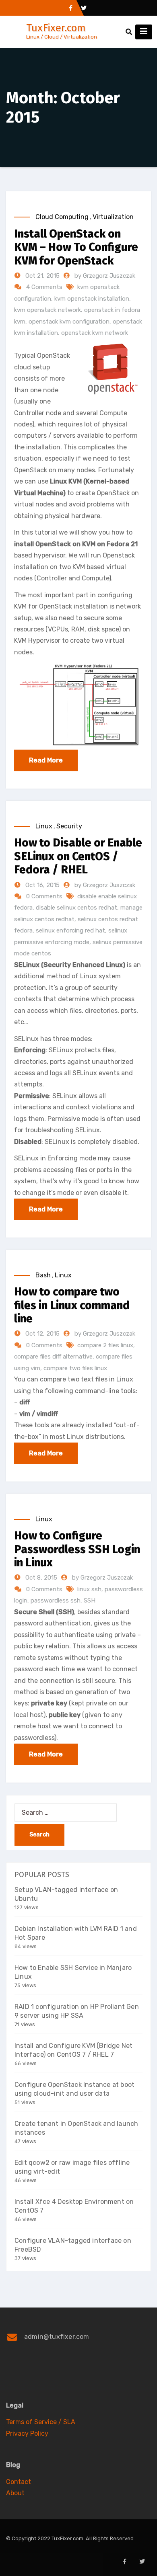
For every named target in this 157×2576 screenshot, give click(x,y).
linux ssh (89, 1589)
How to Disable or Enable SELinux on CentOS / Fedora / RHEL (78, 856)
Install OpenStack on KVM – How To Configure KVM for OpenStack (76, 247)
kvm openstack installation (92, 299)
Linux (44, 826)
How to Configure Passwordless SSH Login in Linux (77, 1549)
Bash (43, 1275)
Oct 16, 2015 (42, 885)
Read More (46, 760)
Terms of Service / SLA (41, 2422)
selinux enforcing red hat (70, 930)
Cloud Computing (62, 217)
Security (69, 826)
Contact (19, 2482)
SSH (90, 1601)
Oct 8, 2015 (40, 1578)
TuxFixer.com (56, 28)
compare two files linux (75, 1368)
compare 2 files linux (105, 1345)
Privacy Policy (27, 2434)
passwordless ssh (56, 1601)
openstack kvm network (95, 333)
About (15, 2493)
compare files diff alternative (53, 1357)
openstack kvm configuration (69, 322)
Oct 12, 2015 (42, 1334)
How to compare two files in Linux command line (72, 1305)
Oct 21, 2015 (42, 276)
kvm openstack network (48, 310)
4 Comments (44, 287)
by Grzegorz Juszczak (105, 276)
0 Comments (44, 896)
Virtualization (113, 217)
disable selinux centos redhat (76, 908)
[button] (129, 32)
